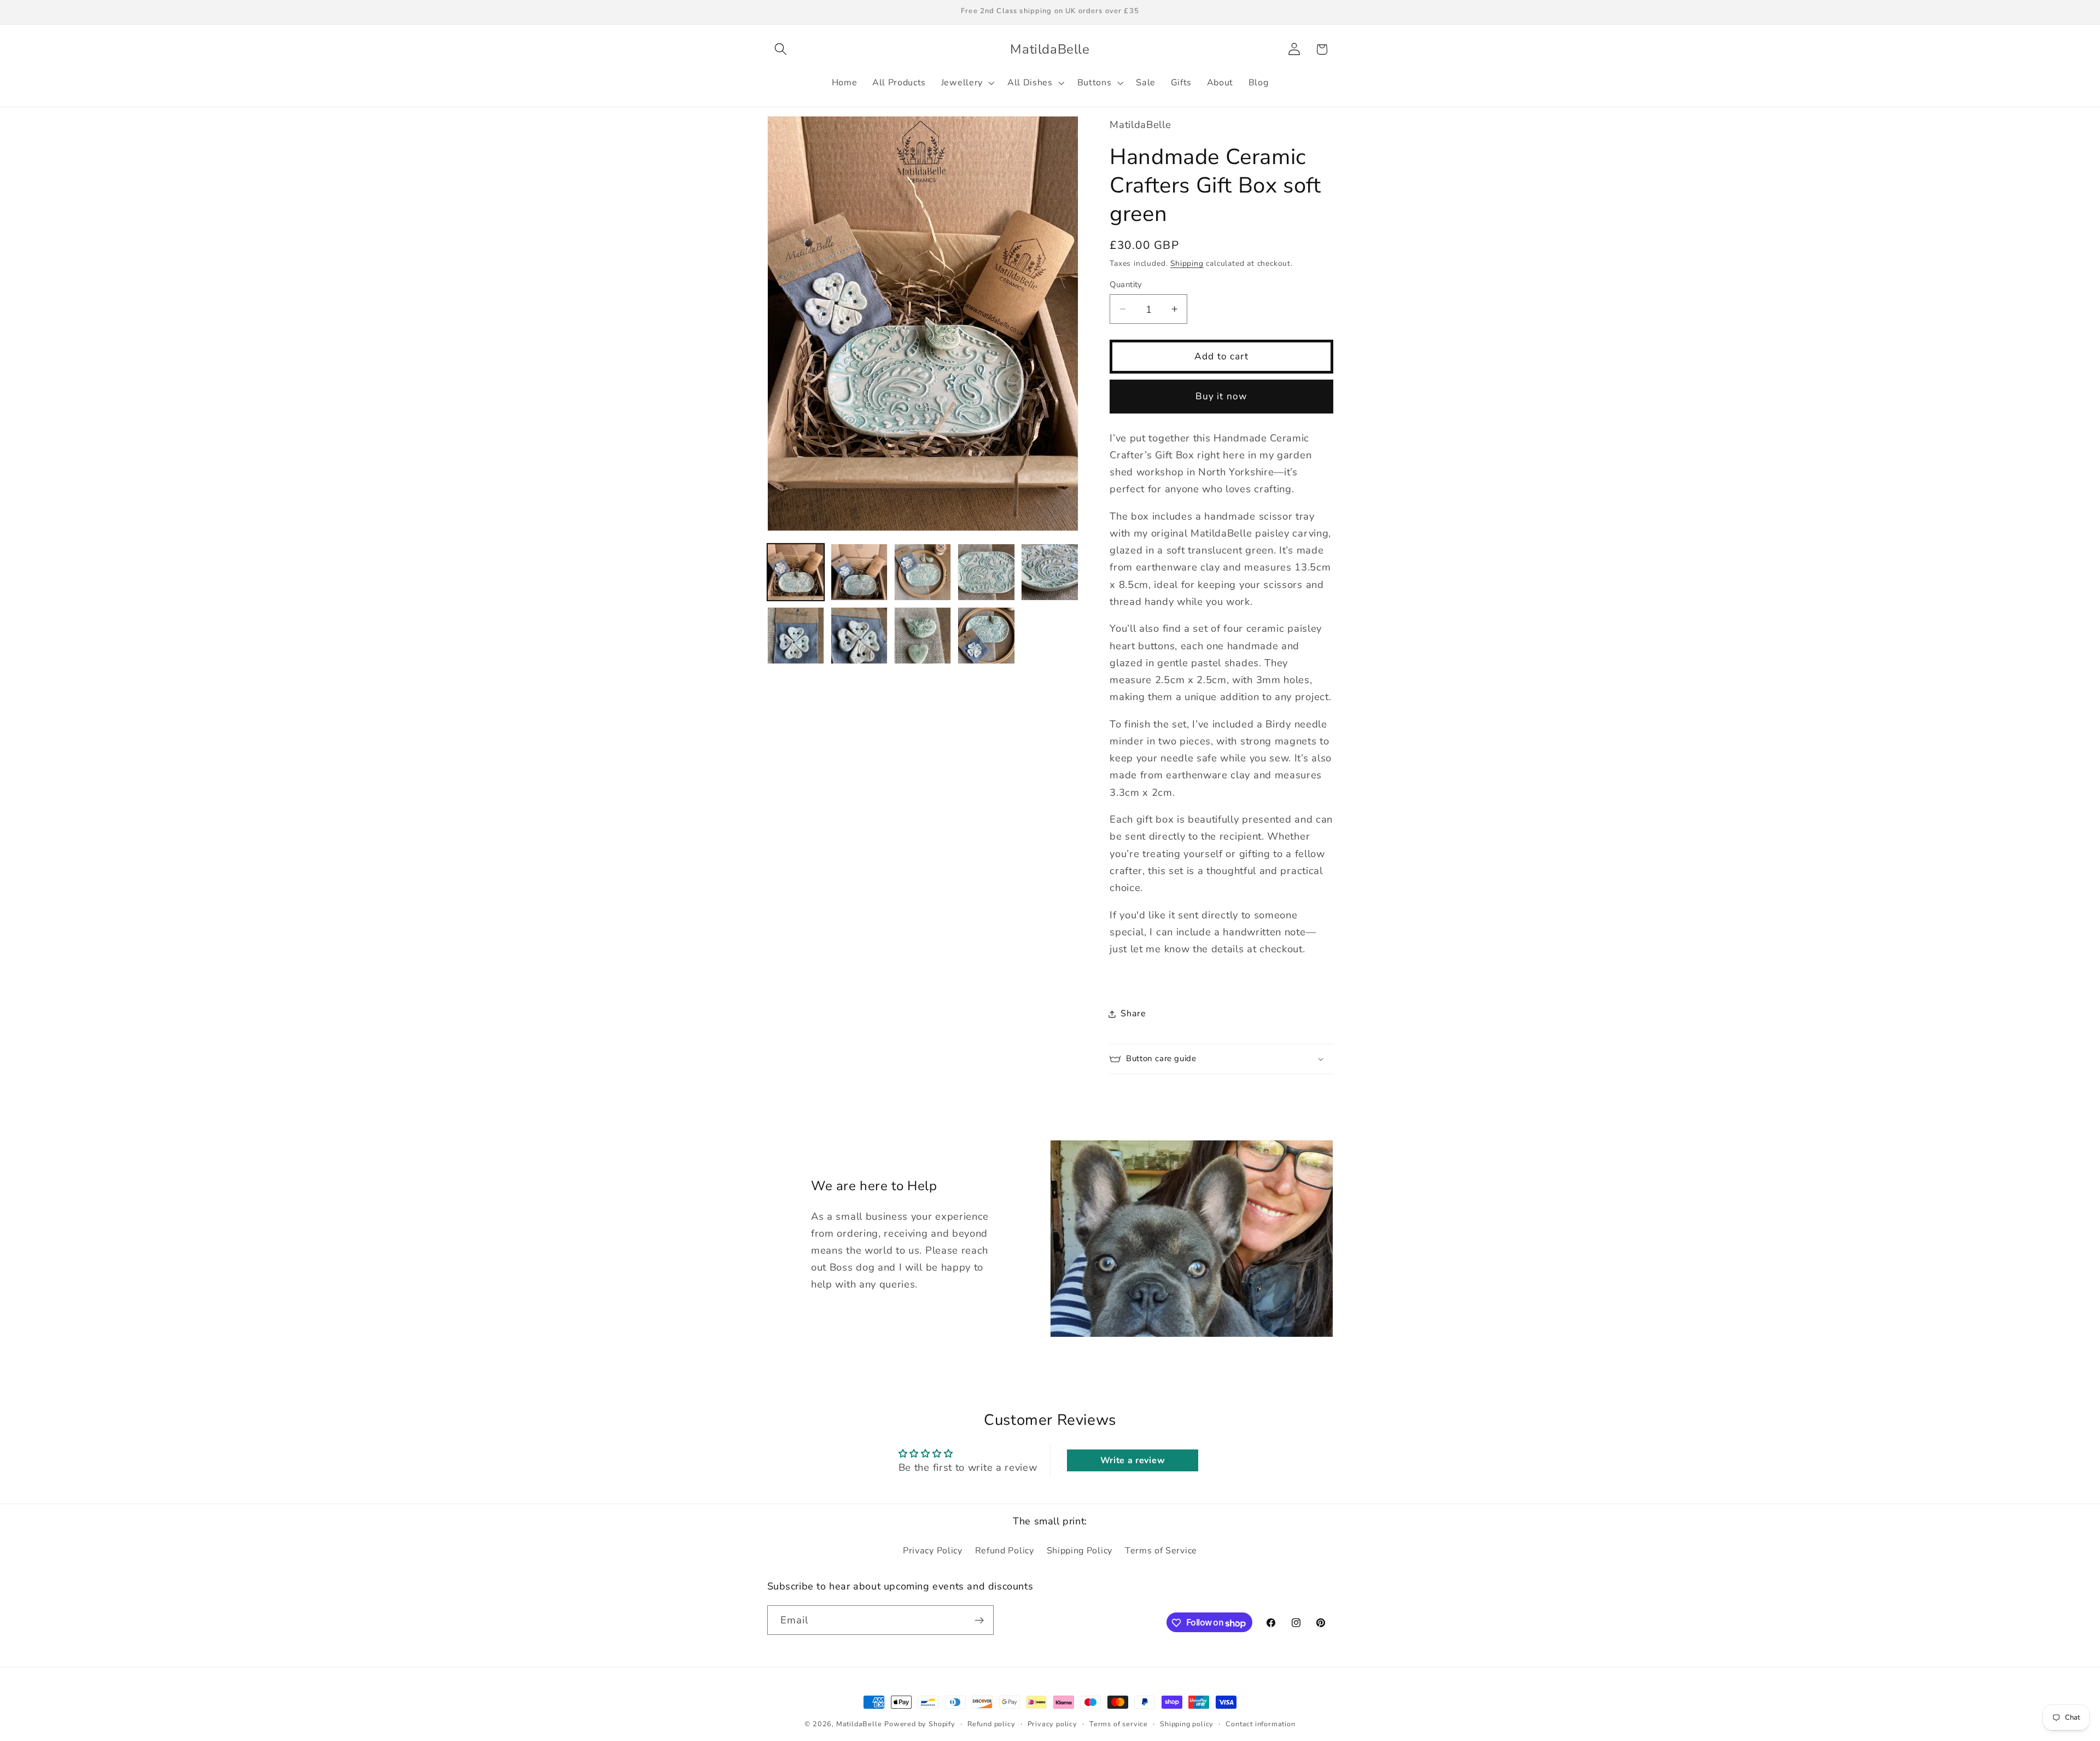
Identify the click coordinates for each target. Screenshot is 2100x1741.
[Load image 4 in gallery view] (986, 572)
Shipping (1187, 263)
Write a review (1133, 1460)
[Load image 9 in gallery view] (986, 636)
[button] (781, 50)
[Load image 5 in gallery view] (1050, 572)
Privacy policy (1052, 1724)
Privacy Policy (933, 1551)
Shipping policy (1187, 1724)
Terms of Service (1161, 1551)
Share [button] (1133, 1014)
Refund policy (991, 1724)
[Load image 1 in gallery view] (796, 572)
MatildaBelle (859, 1724)
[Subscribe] (979, 1621)
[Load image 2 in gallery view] (859, 572)
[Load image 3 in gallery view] (923, 572)
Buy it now (1222, 396)
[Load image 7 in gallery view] (859, 636)
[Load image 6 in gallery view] (796, 636)
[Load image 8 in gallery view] (923, 636)
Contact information (1260, 1724)
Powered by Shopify (920, 1724)
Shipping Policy (1080, 1551)
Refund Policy (1005, 1551)
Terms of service (1119, 1724)
